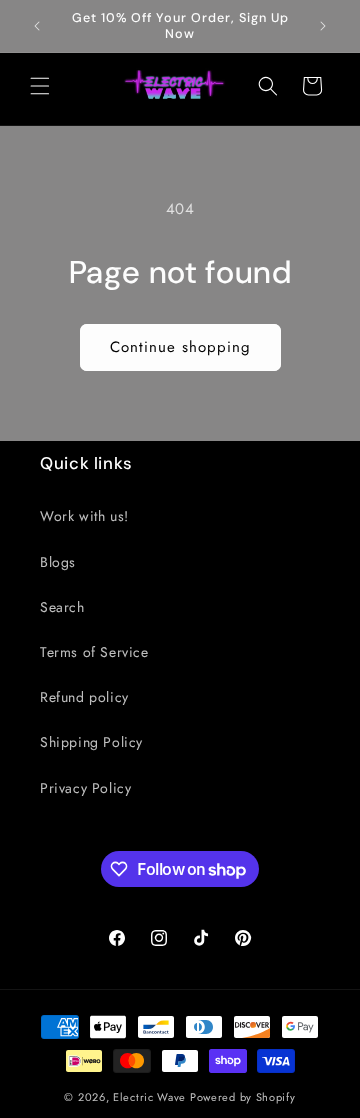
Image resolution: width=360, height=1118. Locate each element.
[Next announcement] (323, 26)
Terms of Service (94, 652)
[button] (40, 86)
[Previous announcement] (37, 26)
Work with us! (84, 516)
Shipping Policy (91, 742)
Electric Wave (151, 1097)
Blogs (58, 562)
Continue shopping (180, 347)
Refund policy (84, 697)
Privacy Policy (85, 788)
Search (62, 607)
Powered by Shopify (243, 1097)
